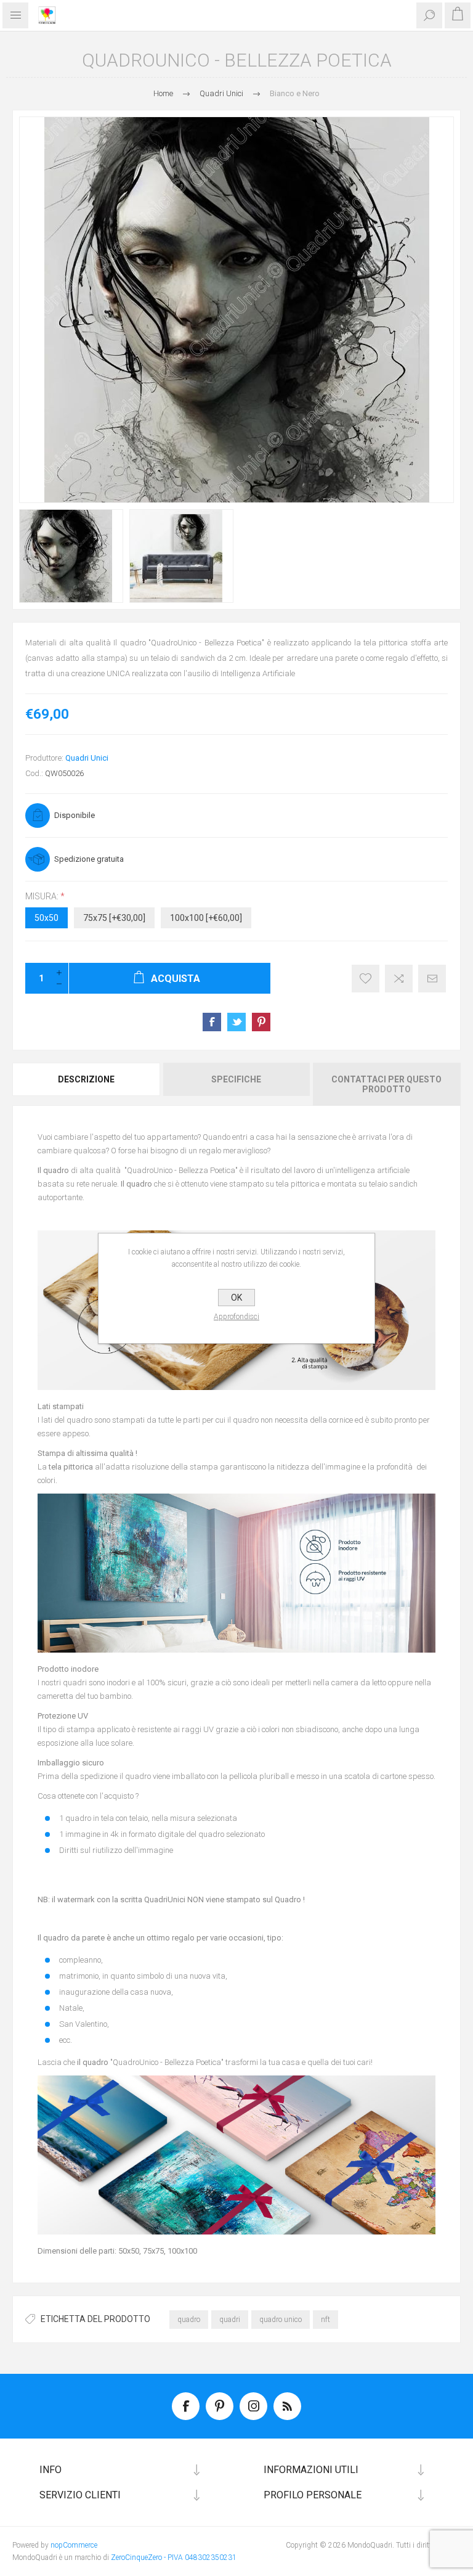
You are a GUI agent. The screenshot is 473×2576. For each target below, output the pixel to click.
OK (236, 1298)
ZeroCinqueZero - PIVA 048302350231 (174, 2558)
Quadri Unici (87, 758)
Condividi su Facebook (212, 1022)
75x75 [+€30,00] (114, 918)
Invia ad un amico (432, 979)
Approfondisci (236, 1317)
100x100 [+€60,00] (206, 918)
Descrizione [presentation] (86, 1079)
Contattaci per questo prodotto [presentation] (386, 1084)
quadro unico (281, 2320)
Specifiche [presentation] (236, 1079)
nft (325, 2320)
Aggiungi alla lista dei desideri (366, 979)
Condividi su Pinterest (261, 1022)
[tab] (87, 1084)
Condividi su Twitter (236, 1022)
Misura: (43, 896)
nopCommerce (74, 2545)
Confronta (399, 979)
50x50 (46, 918)
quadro (189, 2320)
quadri (230, 2320)
